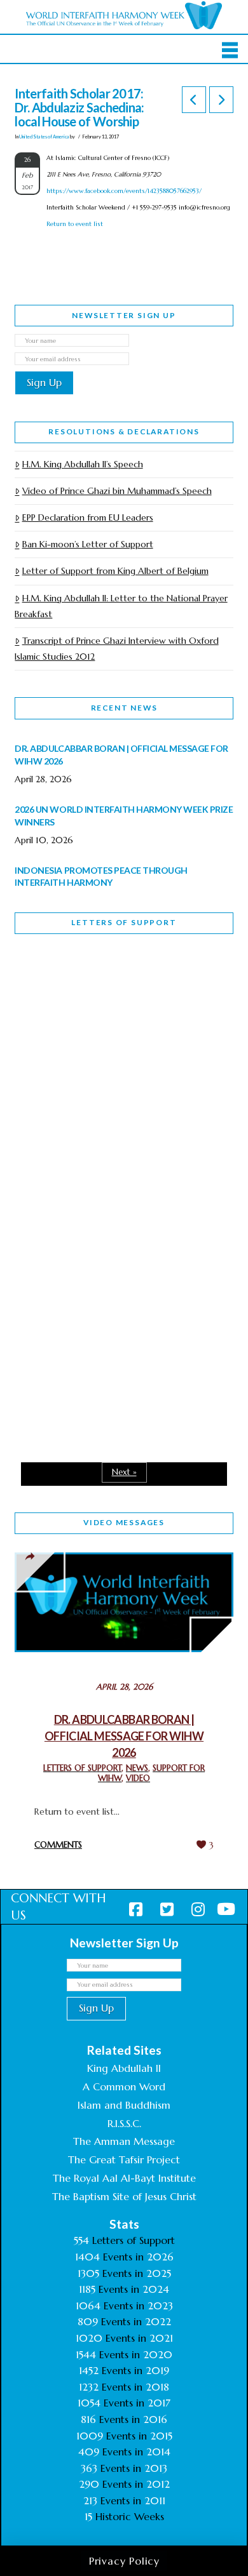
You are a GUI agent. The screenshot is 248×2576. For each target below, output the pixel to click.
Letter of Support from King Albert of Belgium (115, 571)
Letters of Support (124, 922)
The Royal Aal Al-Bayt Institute (124, 2178)
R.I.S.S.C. (124, 2123)
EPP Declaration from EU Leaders (87, 517)
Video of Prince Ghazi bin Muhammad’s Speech (117, 491)
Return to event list (75, 224)
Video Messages (124, 1522)
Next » (124, 1472)
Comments (58, 1845)
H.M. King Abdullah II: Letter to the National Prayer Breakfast (121, 606)
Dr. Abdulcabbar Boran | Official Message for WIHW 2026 (124, 1736)
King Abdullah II (124, 2068)
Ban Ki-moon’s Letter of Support (87, 544)
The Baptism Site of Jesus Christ (124, 2196)
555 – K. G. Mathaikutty (103, 996)
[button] (230, 50)
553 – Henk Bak (80, 1323)
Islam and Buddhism (124, 2105)
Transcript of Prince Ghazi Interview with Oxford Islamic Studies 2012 (116, 649)
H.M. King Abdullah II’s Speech (82, 464)
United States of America (44, 137)
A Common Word (124, 2086)
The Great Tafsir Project (124, 2159)
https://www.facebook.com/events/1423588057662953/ (124, 191)
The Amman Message (124, 2141)
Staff (47, 1078)
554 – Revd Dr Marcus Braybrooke (98, 1168)
